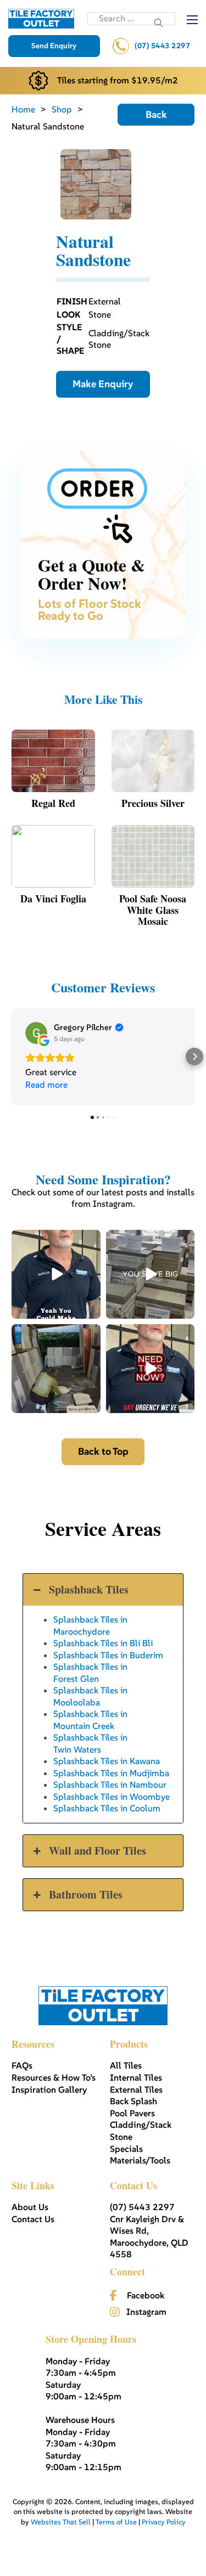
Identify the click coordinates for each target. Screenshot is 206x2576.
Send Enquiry (54, 46)
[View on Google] (36, 1033)
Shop (62, 109)
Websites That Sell (61, 2522)
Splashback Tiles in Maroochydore (90, 1625)
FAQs (22, 2065)
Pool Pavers (132, 2113)
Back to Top (103, 1451)
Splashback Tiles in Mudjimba (111, 1773)
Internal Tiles (136, 2077)
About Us (30, 2207)
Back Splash (133, 2101)
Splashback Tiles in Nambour (110, 1784)
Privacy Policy (164, 2522)
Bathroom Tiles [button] (86, 1894)
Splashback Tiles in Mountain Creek (90, 1719)
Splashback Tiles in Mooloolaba (90, 1696)
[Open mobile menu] (192, 20)
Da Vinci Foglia (53, 899)
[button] (12, 1057)
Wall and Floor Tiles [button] (98, 1851)
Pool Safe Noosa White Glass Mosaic (153, 910)
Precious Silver (153, 803)
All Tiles (126, 2065)
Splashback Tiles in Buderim (108, 1655)
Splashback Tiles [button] (89, 1589)
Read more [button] (46, 1084)
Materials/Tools (140, 2160)
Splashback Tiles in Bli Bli (103, 1643)
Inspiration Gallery (49, 2089)
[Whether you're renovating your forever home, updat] (56, 1369)
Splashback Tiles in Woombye (112, 1797)
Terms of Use (116, 2522)
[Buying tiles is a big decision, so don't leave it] (56, 1274)
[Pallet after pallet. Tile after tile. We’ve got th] (151, 1369)
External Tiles (136, 2089)
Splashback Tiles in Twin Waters (90, 1743)
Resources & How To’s (54, 2077)
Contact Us (33, 2219)
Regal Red (53, 803)
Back (156, 114)
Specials (126, 2149)
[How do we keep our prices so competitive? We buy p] (151, 1274)
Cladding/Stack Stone (141, 2131)
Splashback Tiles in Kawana (107, 1761)
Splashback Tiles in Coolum (107, 1808)
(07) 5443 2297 (162, 46)
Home (23, 109)
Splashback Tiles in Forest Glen (90, 1672)
